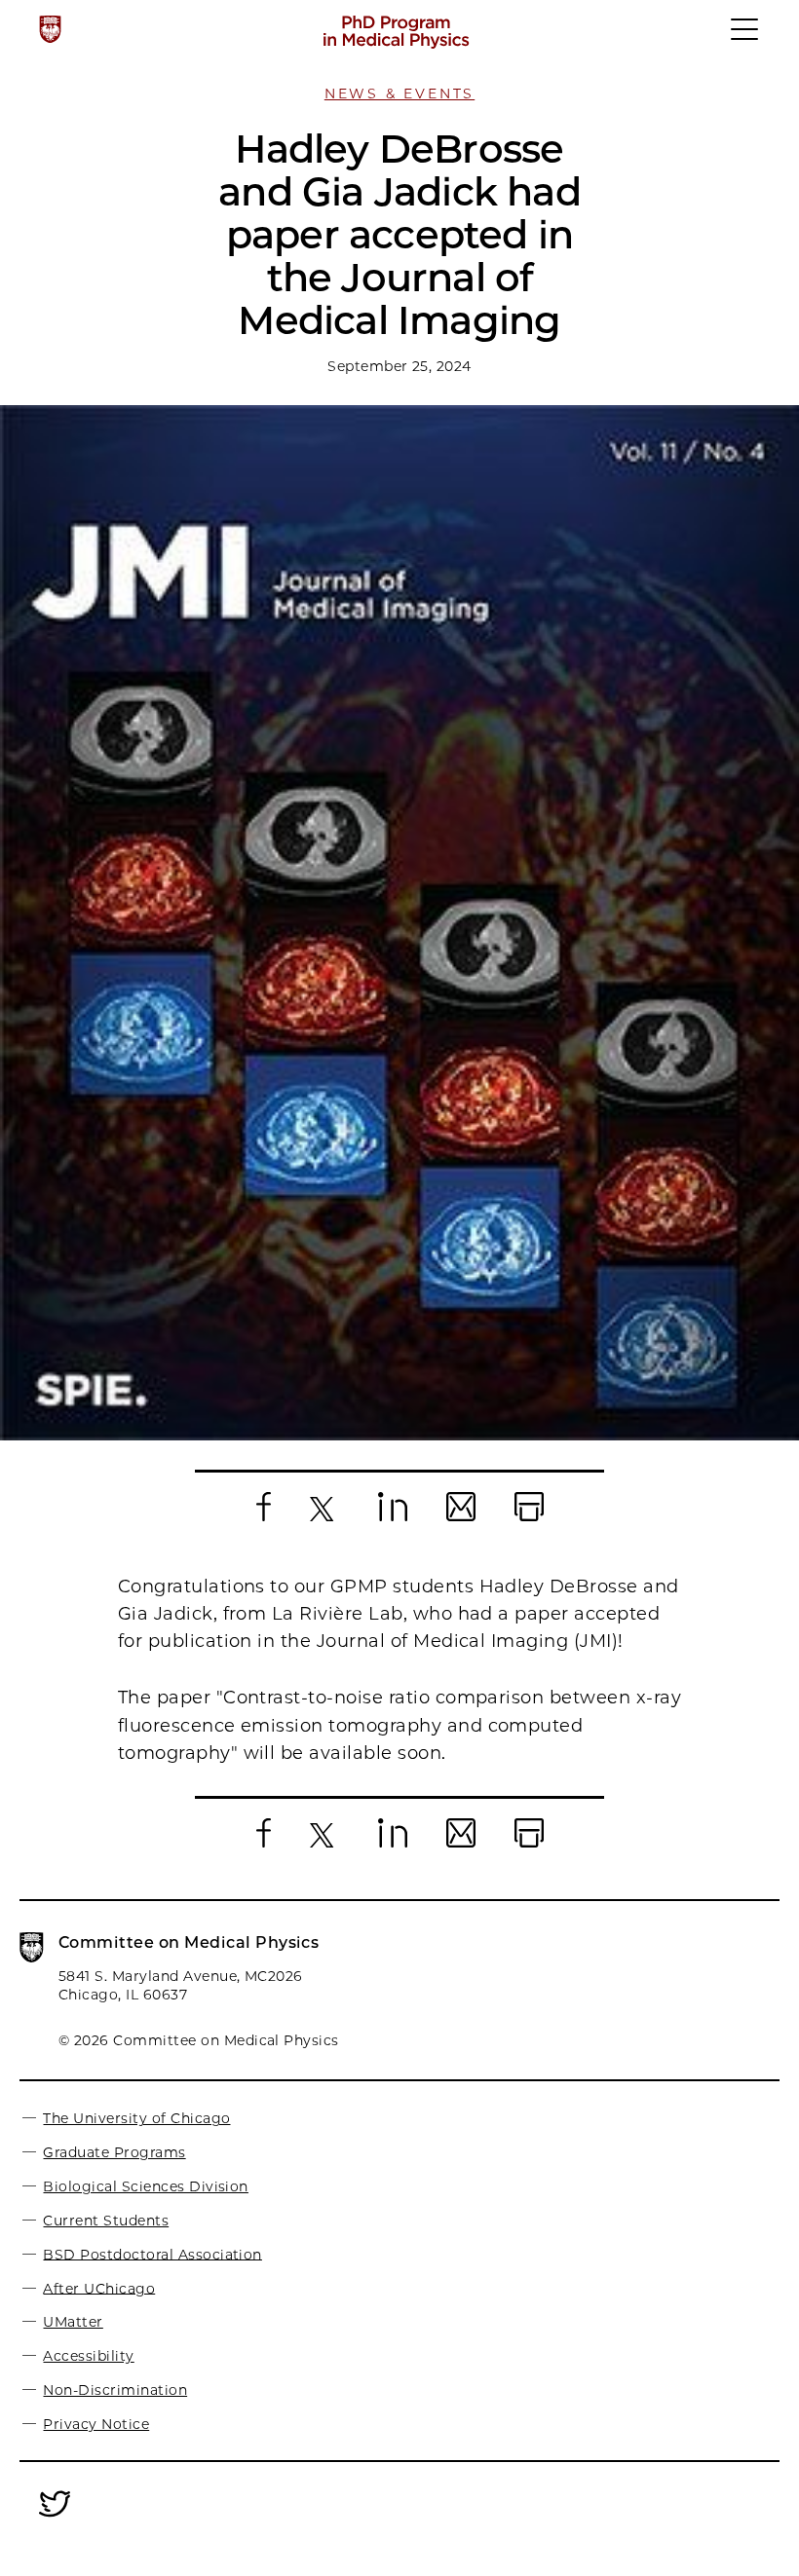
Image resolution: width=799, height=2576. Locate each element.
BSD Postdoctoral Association (152, 2254)
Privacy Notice (96, 2424)
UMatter (73, 2322)
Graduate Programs (114, 2152)
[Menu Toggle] (745, 38)
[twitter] (55, 2518)
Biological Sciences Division (145, 2186)
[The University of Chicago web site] (50, 29)
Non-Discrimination (115, 2390)
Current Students (106, 2221)
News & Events (399, 93)
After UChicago (99, 2288)
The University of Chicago (136, 2118)
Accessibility (88, 2356)
